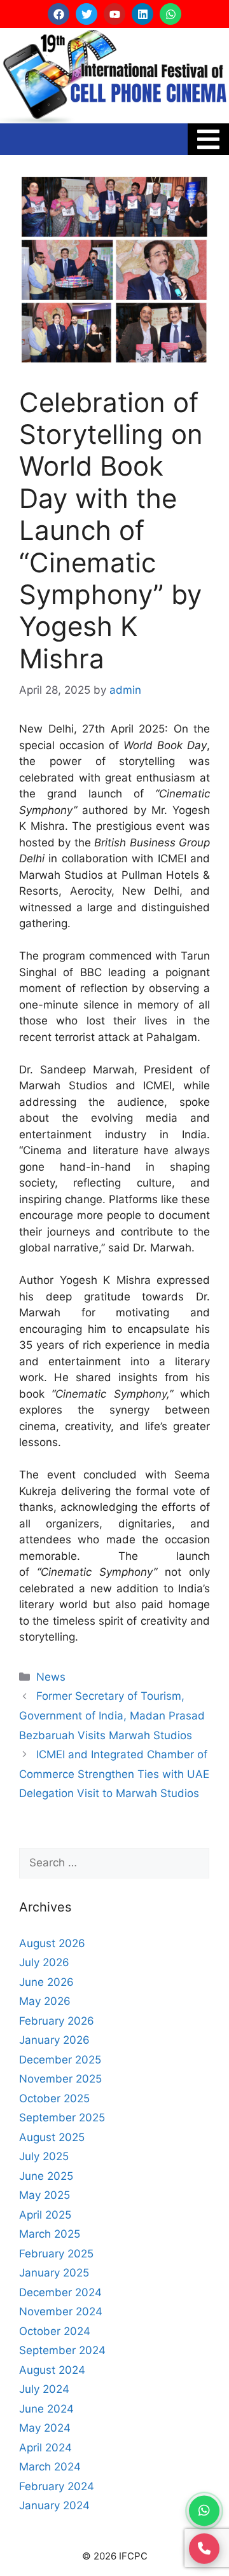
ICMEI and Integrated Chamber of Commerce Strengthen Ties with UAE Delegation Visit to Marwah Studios (114, 1774)
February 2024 (57, 2486)
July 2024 (44, 2389)
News (51, 1677)
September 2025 (62, 2118)
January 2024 (54, 2505)
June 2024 (46, 2409)
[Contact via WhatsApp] (204, 2511)
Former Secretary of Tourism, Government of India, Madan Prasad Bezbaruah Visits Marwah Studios (112, 1715)
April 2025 (45, 2215)
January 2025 (54, 2273)
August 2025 (52, 2137)
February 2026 (57, 2021)
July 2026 (44, 1962)
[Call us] (204, 2547)
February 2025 (56, 2254)
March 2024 (50, 2467)
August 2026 (52, 1943)
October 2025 (54, 2098)
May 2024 (45, 2428)
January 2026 (54, 2040)
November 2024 (61, 2311)
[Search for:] (114, 1863)
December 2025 (60, 2060)
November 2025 (60, 2079)
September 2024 (62, 2350)
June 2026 (46, 1982)
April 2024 (45, 2448)
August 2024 (52, 2370)
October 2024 (55, 2331)
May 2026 (45, 2001)
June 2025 (46, 2176)
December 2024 (60, 2292)
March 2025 (50, 2234)
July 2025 (44, 2156)
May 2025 (45, 2195)
